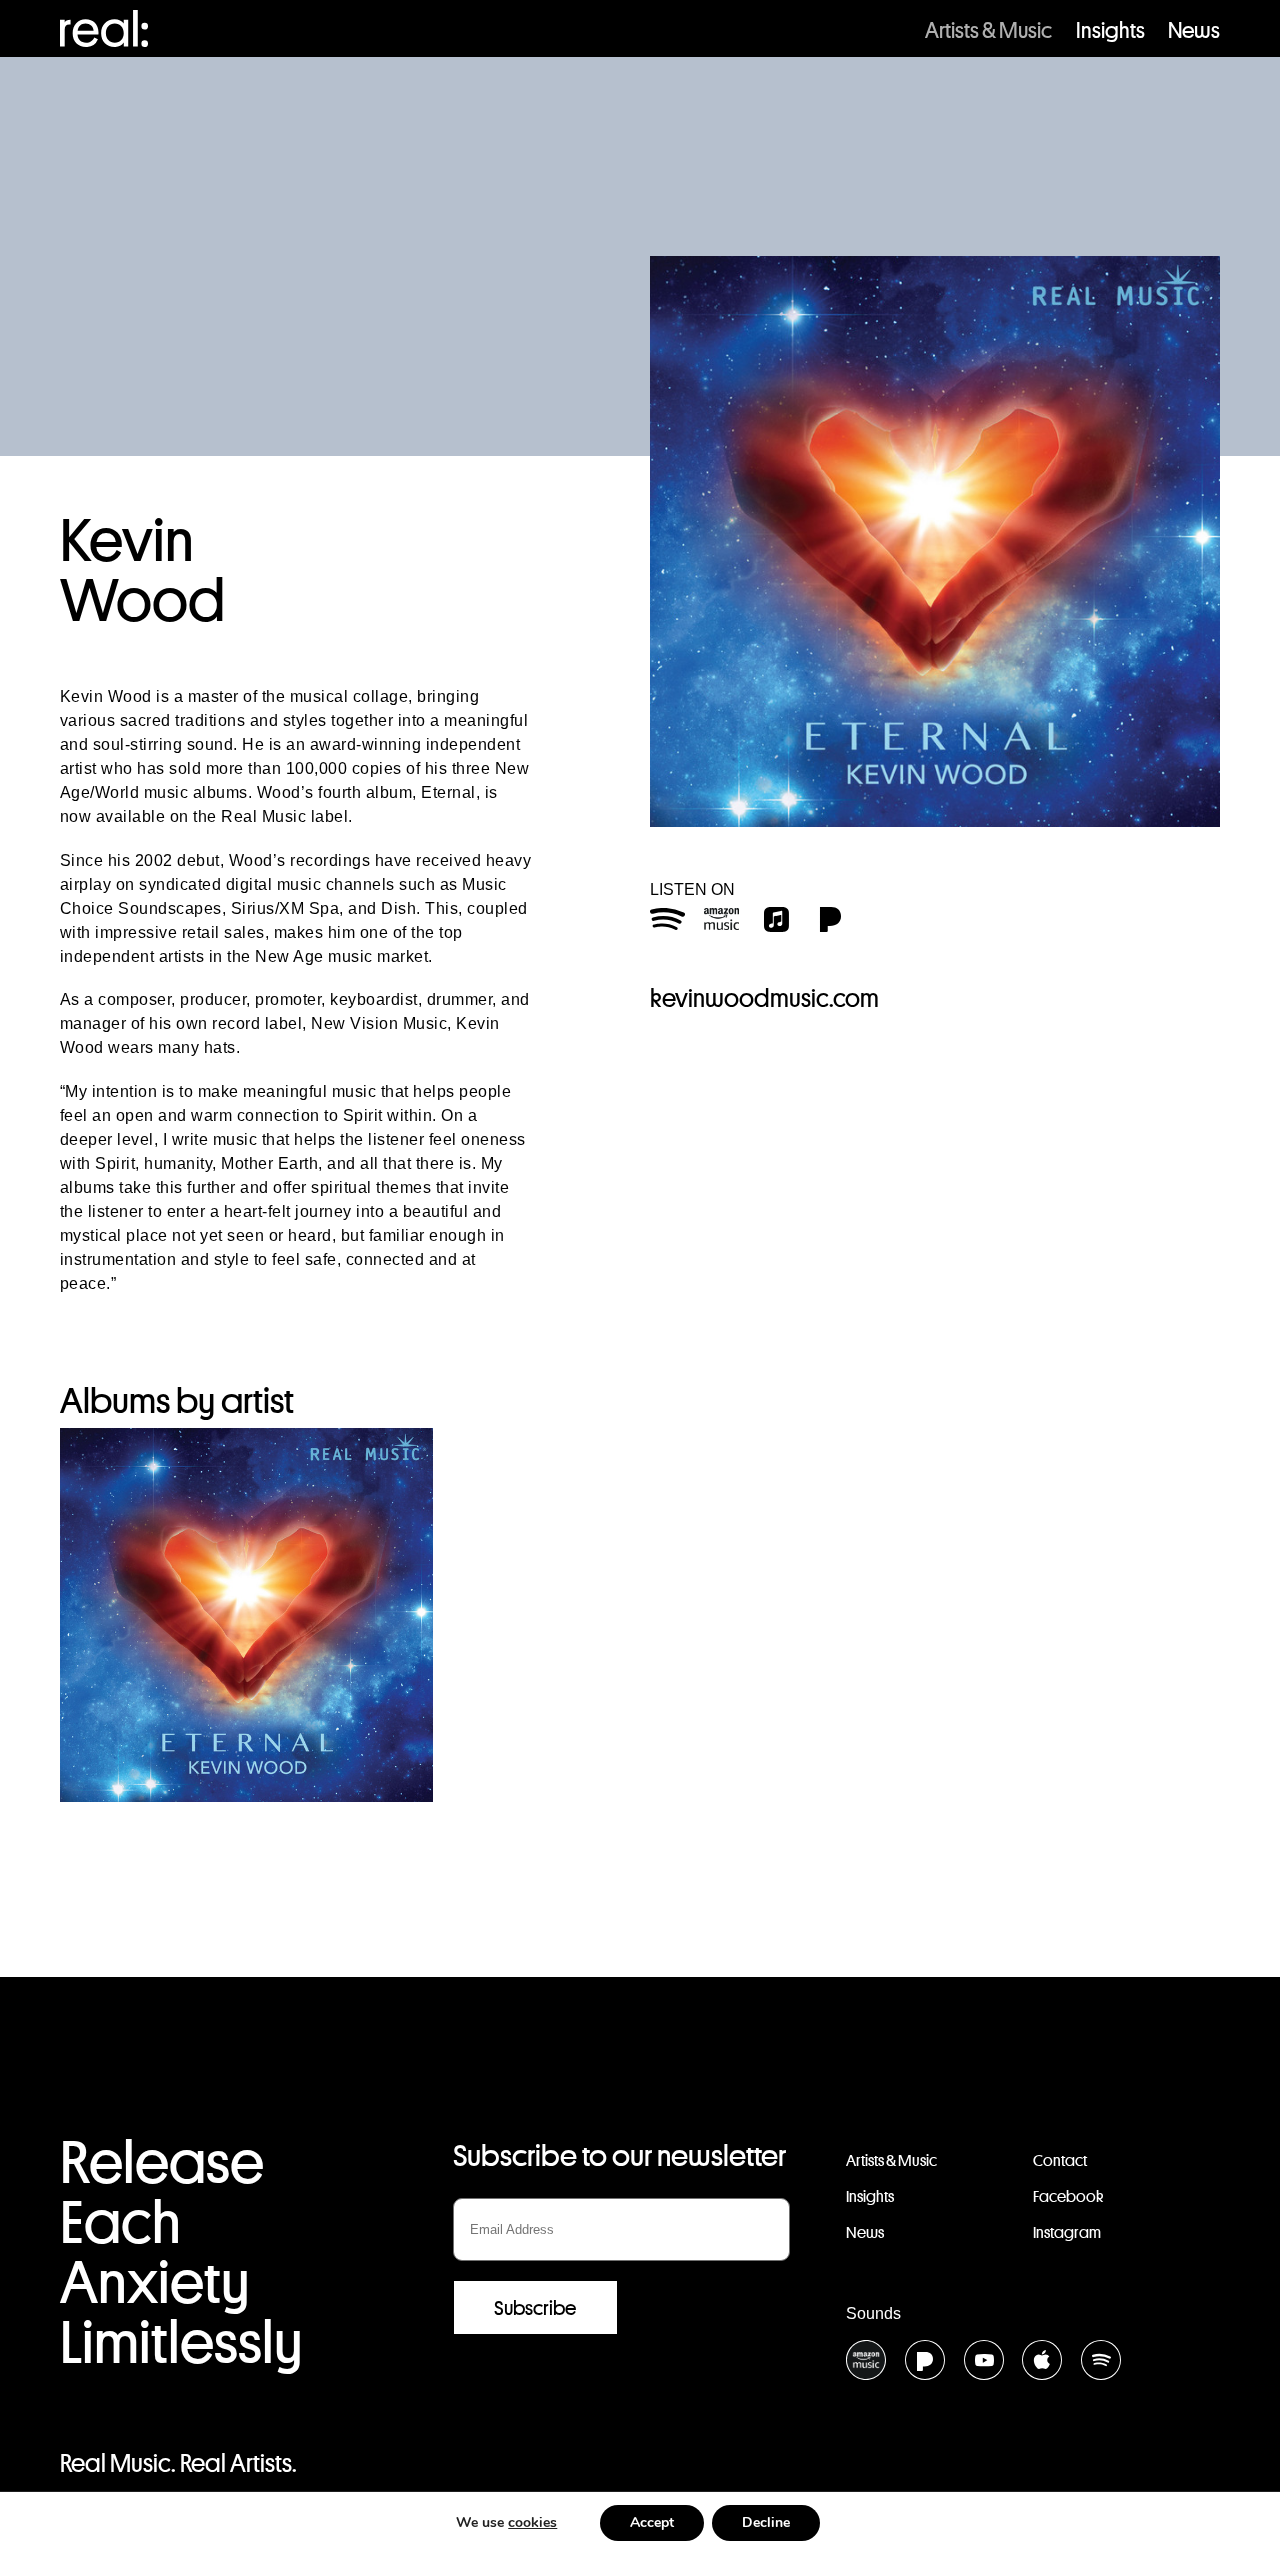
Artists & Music (988, 30)
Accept (652, 2522)
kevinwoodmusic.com (764, 998)
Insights (1110, 30)
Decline (766, 2522)
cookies (532, 2522)
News (1194, 30)
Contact (1060, 2160)
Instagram (1067, 2232)
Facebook (1068, 2196)
